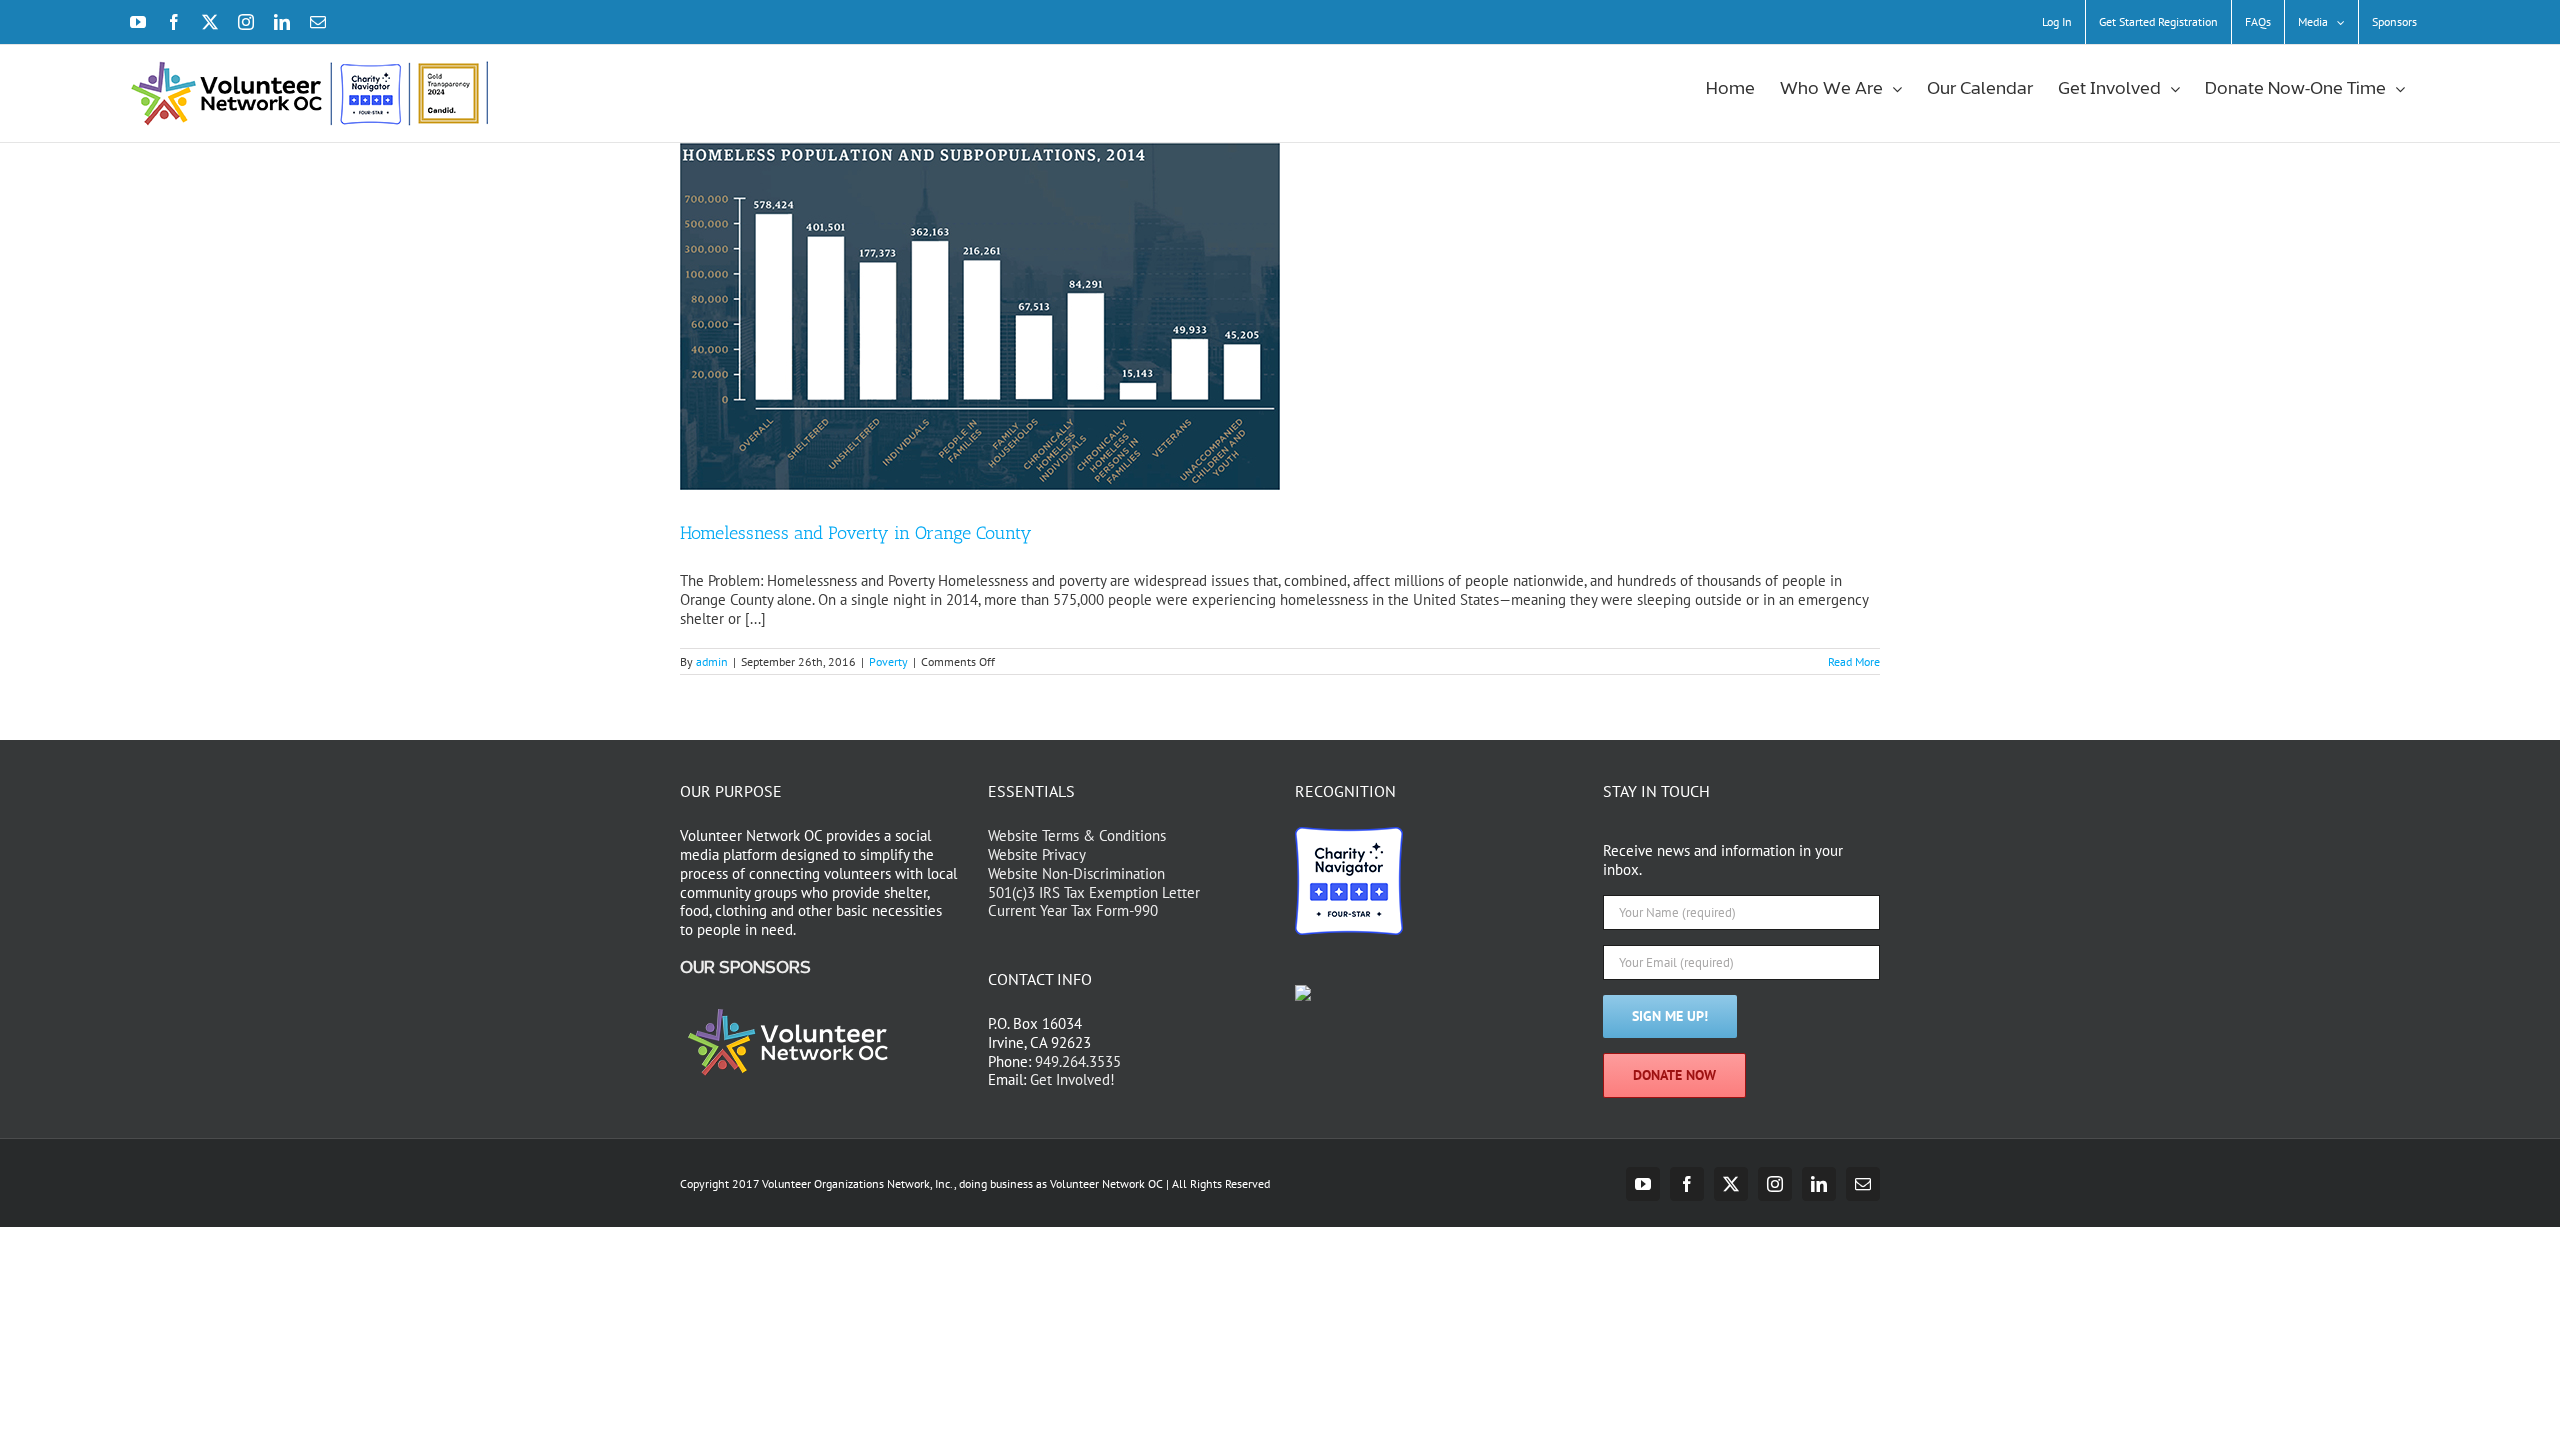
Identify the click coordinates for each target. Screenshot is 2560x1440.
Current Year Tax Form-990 (1073, 910)
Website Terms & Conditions (1077, 835)
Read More (1854, 661)
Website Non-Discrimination (1076, 873)
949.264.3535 (1078, 1061)
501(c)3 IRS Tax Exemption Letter (1094, 892)
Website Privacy (1037, 854)
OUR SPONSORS (745, 968)
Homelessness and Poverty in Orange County (856, 533)
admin (712, 661)
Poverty (888, 661)
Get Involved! (1072, 1079)
